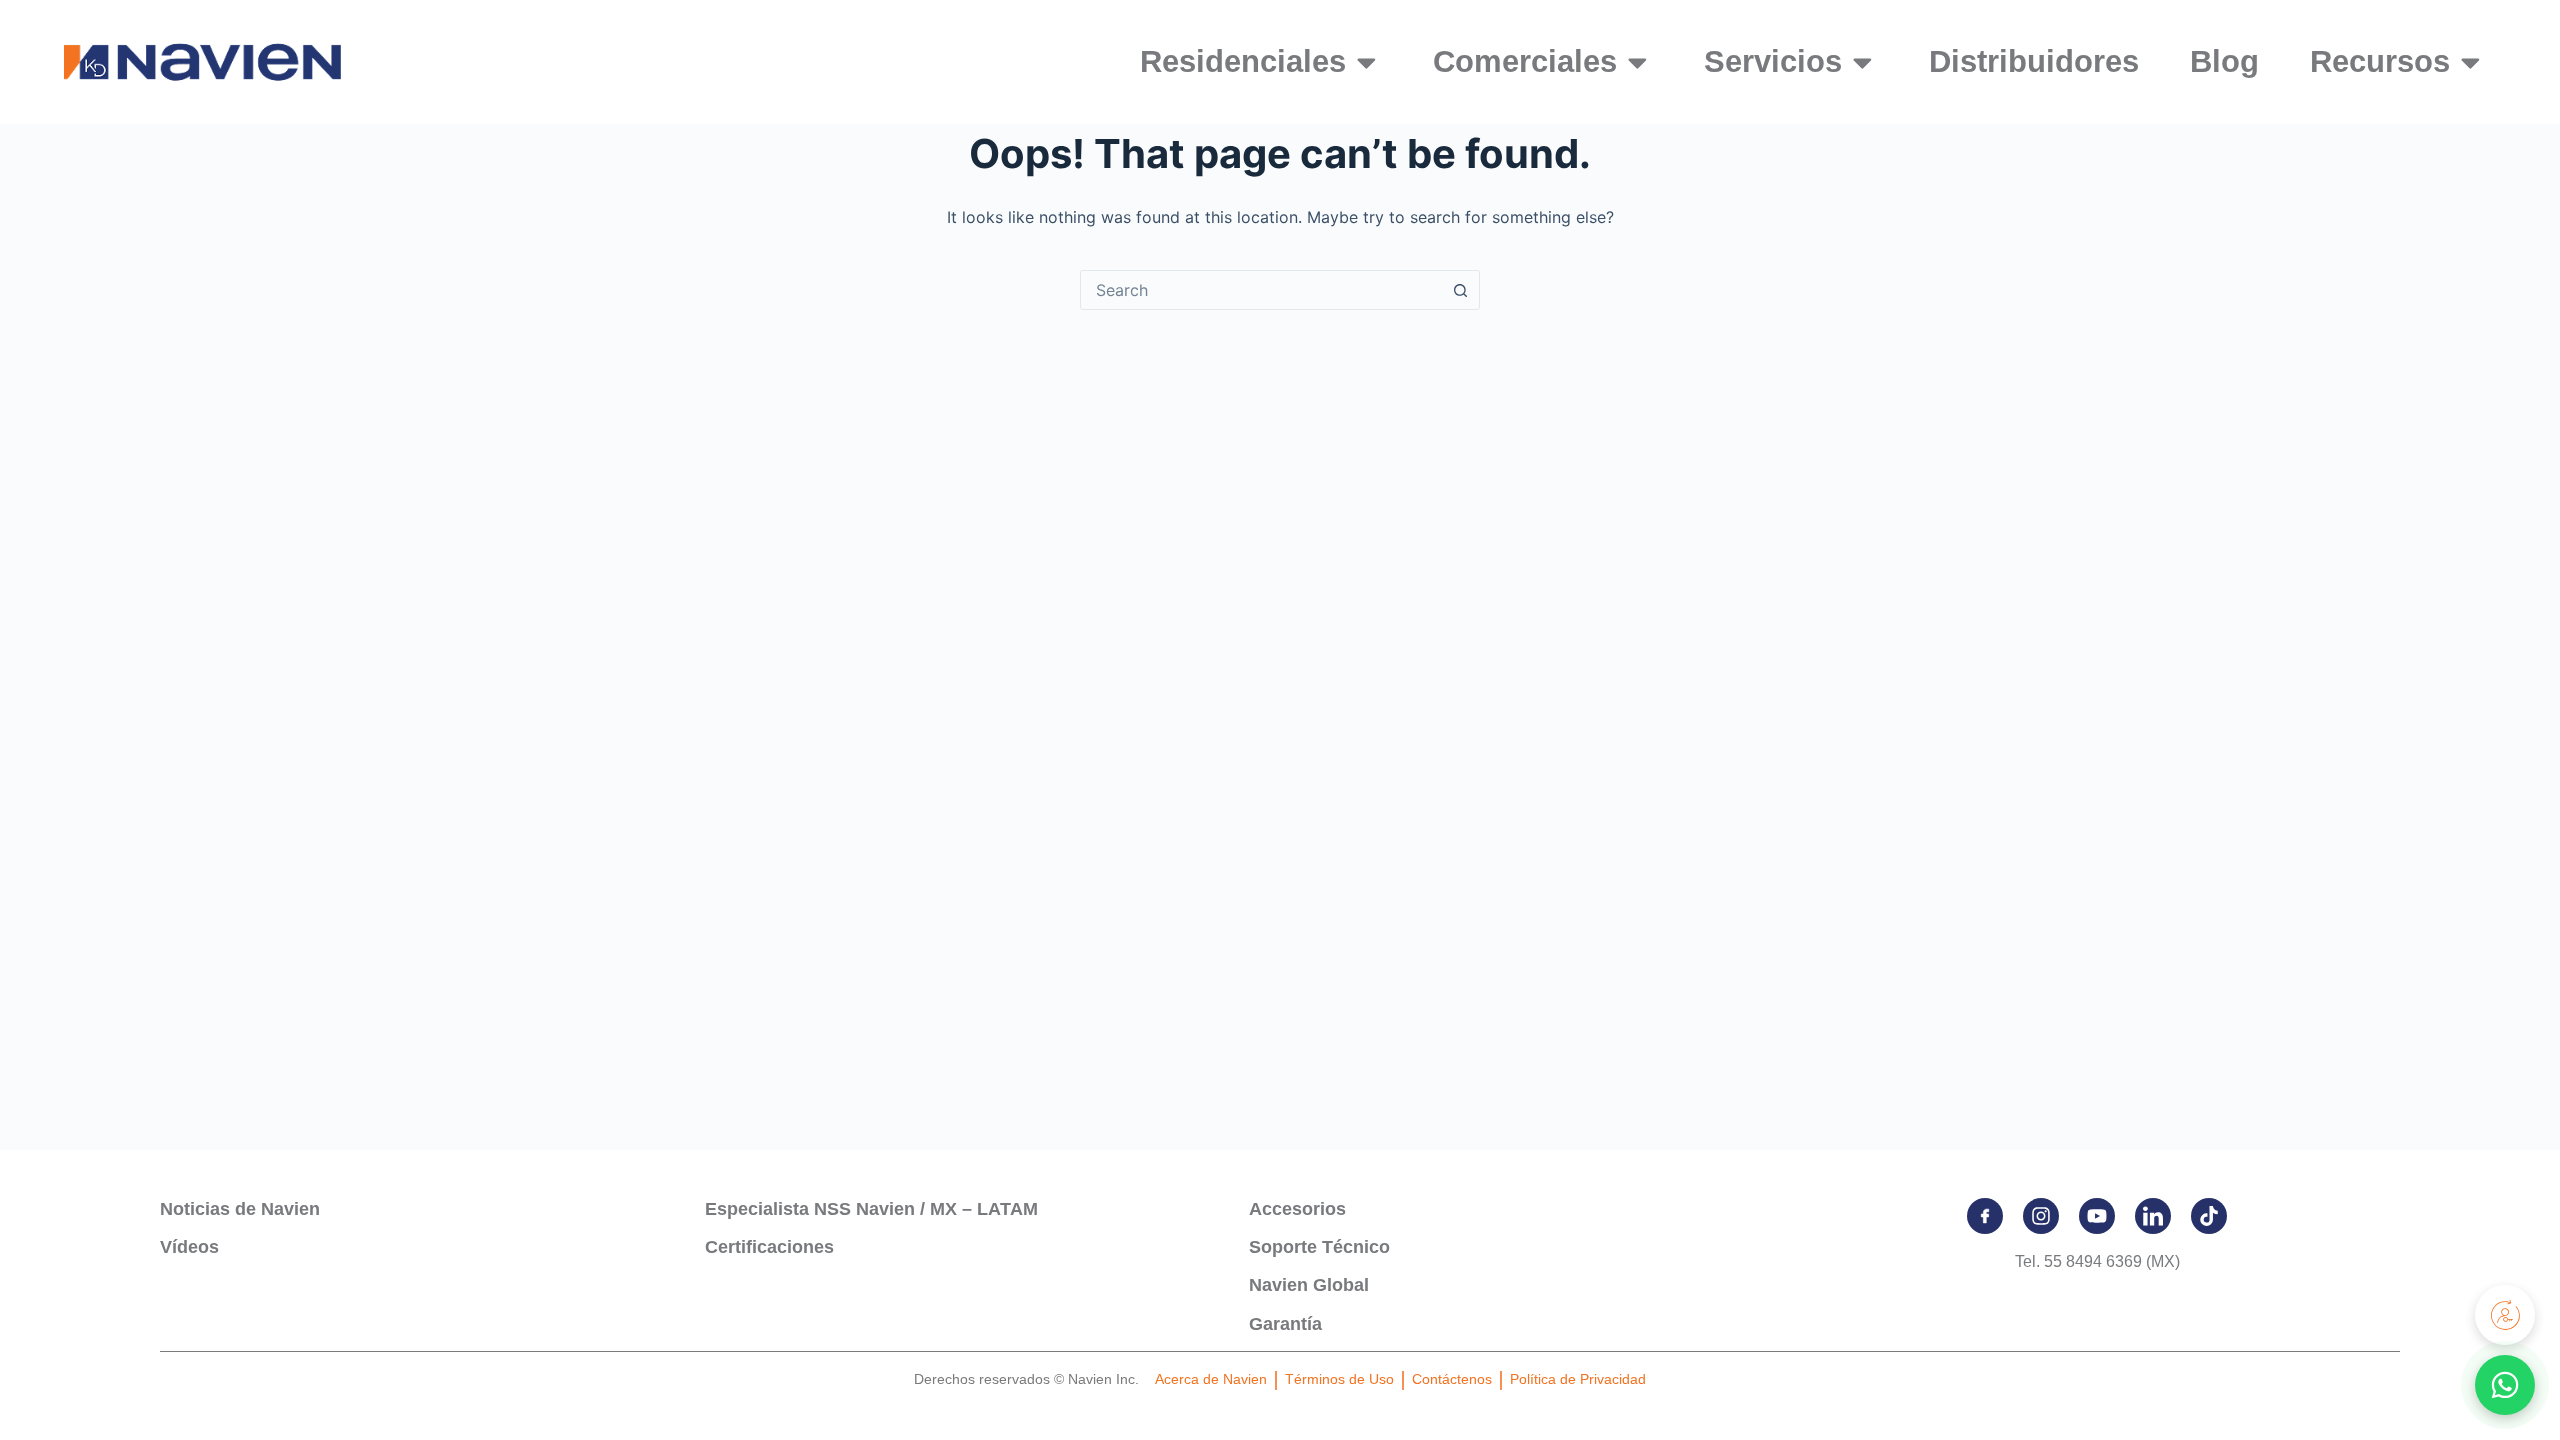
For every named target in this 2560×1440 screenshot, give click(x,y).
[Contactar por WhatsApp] (2505, 1385)
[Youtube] (2097, 1216)
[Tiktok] (2209, 1216)
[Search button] (1460, 290)
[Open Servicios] (1862, 62)
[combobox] (1261, 290)
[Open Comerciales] (1637, 62)
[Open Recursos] (2470, 62)
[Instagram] (2041, 1216)
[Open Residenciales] (1366, 62)
